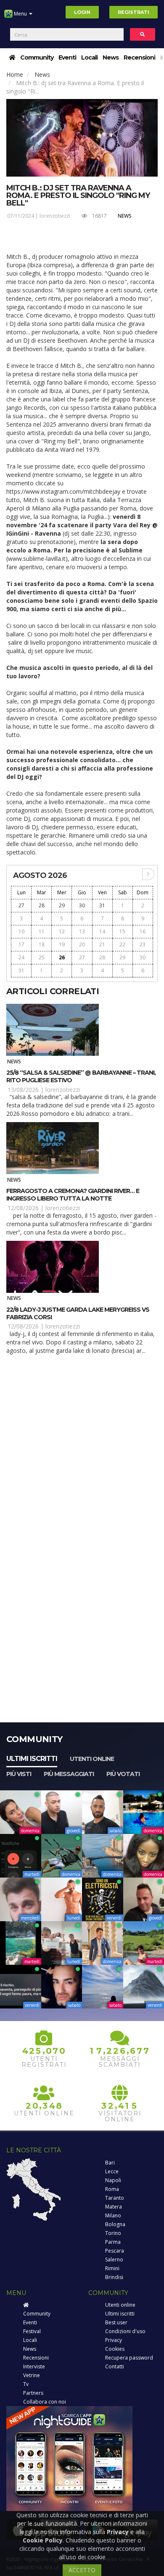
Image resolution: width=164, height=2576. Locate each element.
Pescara (115, 2251)
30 (82, 905)
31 (102, 905)
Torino (113, 2233)
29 (62, 905)
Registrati (134, 12)
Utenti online (92, 1759)
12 (62, 931)
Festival (32, 2331)
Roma (112, 2189)
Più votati (123, 1774)
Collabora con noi (45, 2402)
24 (21, 957)
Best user (116, 2322)
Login (82, 12)
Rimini (112, 2268)
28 (42, 905)
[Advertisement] (82, 1450)
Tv (26, 2384)
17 (21, 944)
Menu (20, 14)
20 (82, 944)
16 (143, 931)
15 (122, 931)
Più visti (19, 1774)
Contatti (115, 2366)
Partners (33, 2393)
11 (42, 931)
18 (42, 944)
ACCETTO (82, 2570)
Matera (114, 2207)
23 (143, 944)
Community (37, 57)
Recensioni (139, 57)
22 (122, 944)
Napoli (113, 2180)
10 (21, 931)
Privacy (114, 2340)
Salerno (114, 2260)
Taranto (115, 2198)
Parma (113, 2242)
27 (21, 905)
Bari (110, 2163)
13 (82, 931)
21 (102, 944)
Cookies (115, 2349)
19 (62, 944)
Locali (89, 57)
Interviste (34, 2366)
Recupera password (129, 2358)
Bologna (115, 2224)
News (111, 57)
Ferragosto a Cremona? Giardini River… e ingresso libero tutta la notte (73, 1195)
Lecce (112, 2171)
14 (102, 931)
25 (42, 957)
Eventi (67, 57)
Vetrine (32, 2375)
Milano (113, 2215)
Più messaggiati (69, 1774)
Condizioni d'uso (125, 2331)
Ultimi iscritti (32, 1759)
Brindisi (114, 2277)
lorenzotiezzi (55, 216)
